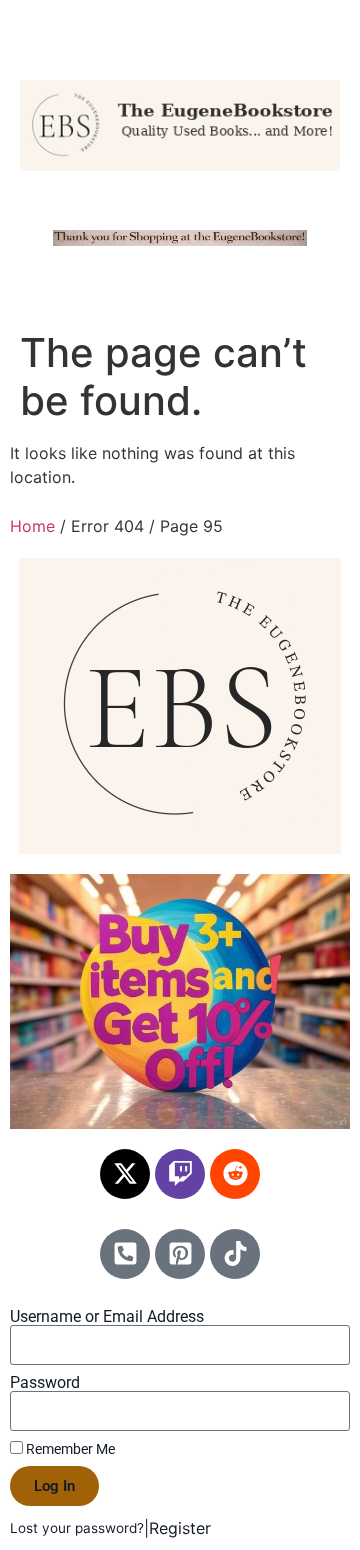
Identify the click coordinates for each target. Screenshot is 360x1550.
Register (180, 1528)
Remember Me (69, 1449)
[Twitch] (180, 1174)
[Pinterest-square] (180, 1254)
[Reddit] (235, 1174)
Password (45, 1383)
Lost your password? (77, 1528)
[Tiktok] (235, 1254)
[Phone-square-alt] (125, 1254)
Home (32, 526)
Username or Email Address (107, 1317)
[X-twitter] (125, 1174)
